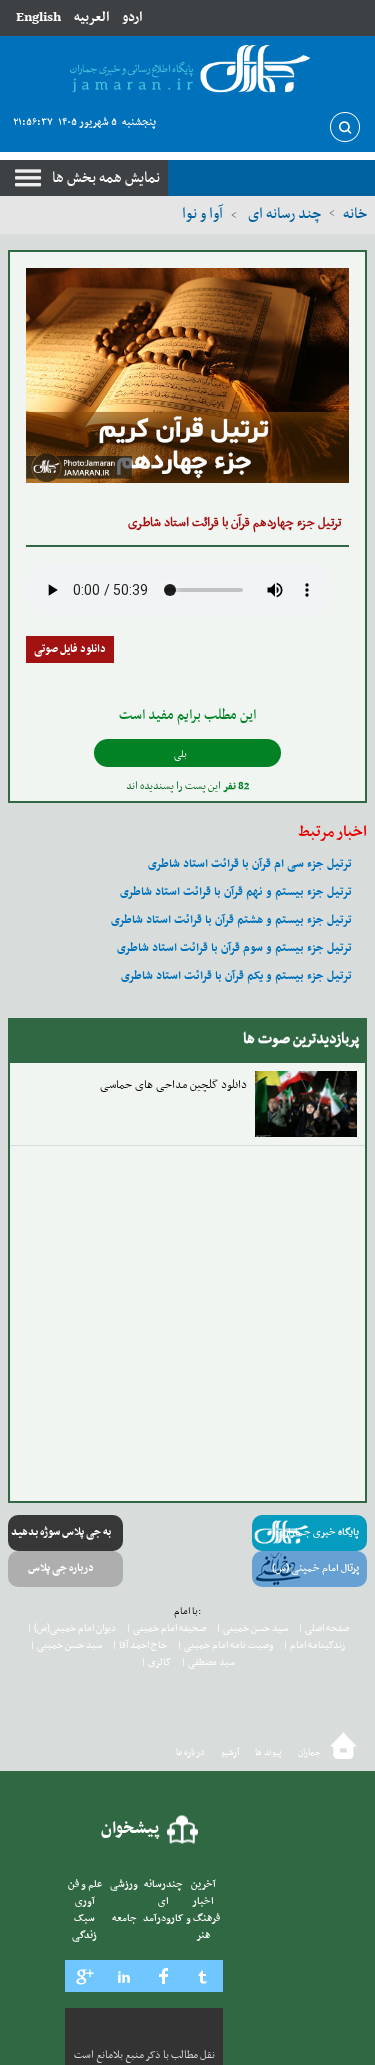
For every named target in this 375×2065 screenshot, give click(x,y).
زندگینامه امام (314, 1645)
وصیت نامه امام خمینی (225, 1645)
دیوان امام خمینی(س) (71, 1628)
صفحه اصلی (323, 1628)
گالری (156, 1662)
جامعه (124, 1918)
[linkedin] (125, 1976)
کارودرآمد (163, 1918)
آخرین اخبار (203, 1893)
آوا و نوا (202, 214)
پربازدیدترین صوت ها (301, 1039)
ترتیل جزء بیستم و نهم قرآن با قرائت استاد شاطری (237, 892)
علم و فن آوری (85, 1893)
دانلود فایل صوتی (70, 649)
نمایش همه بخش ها (106, 178)
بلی (181, 754)
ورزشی (124, 1884)
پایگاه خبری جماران (320, 1532)
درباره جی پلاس (61, 1568)
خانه (355, 214)
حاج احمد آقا (139, 1645)
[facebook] (164, 1976)
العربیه (91, 17)
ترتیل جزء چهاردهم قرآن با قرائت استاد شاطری (234, 523)
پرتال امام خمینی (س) (315, 1568)
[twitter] (204, 1976)
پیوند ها (268, 1753)
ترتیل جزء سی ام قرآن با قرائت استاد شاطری (251, 864)
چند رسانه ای (283, 214)
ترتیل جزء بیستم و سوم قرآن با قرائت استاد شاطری (236, 948)
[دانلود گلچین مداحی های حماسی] (306, 1104)
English (38, 17)
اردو (132, 17)
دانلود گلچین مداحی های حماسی (173, 1085)
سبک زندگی (84, 1927)
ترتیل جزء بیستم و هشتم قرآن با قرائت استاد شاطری (233, 920)
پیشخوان (130, 1829)
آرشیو (230, 1753)
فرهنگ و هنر (203, 1927)
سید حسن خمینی (252, 1628)
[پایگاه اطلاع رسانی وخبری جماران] (187, 70)
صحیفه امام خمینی (166, 1628)
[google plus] (85, 1976)
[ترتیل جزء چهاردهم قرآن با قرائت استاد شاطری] (187, 375)
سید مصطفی (208, 1662)
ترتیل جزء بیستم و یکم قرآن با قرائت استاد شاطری (238, 976)
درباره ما (190, 1753)
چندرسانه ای (163, 1893)
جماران (309, 1753)
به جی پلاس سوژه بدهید (61, 1532)
